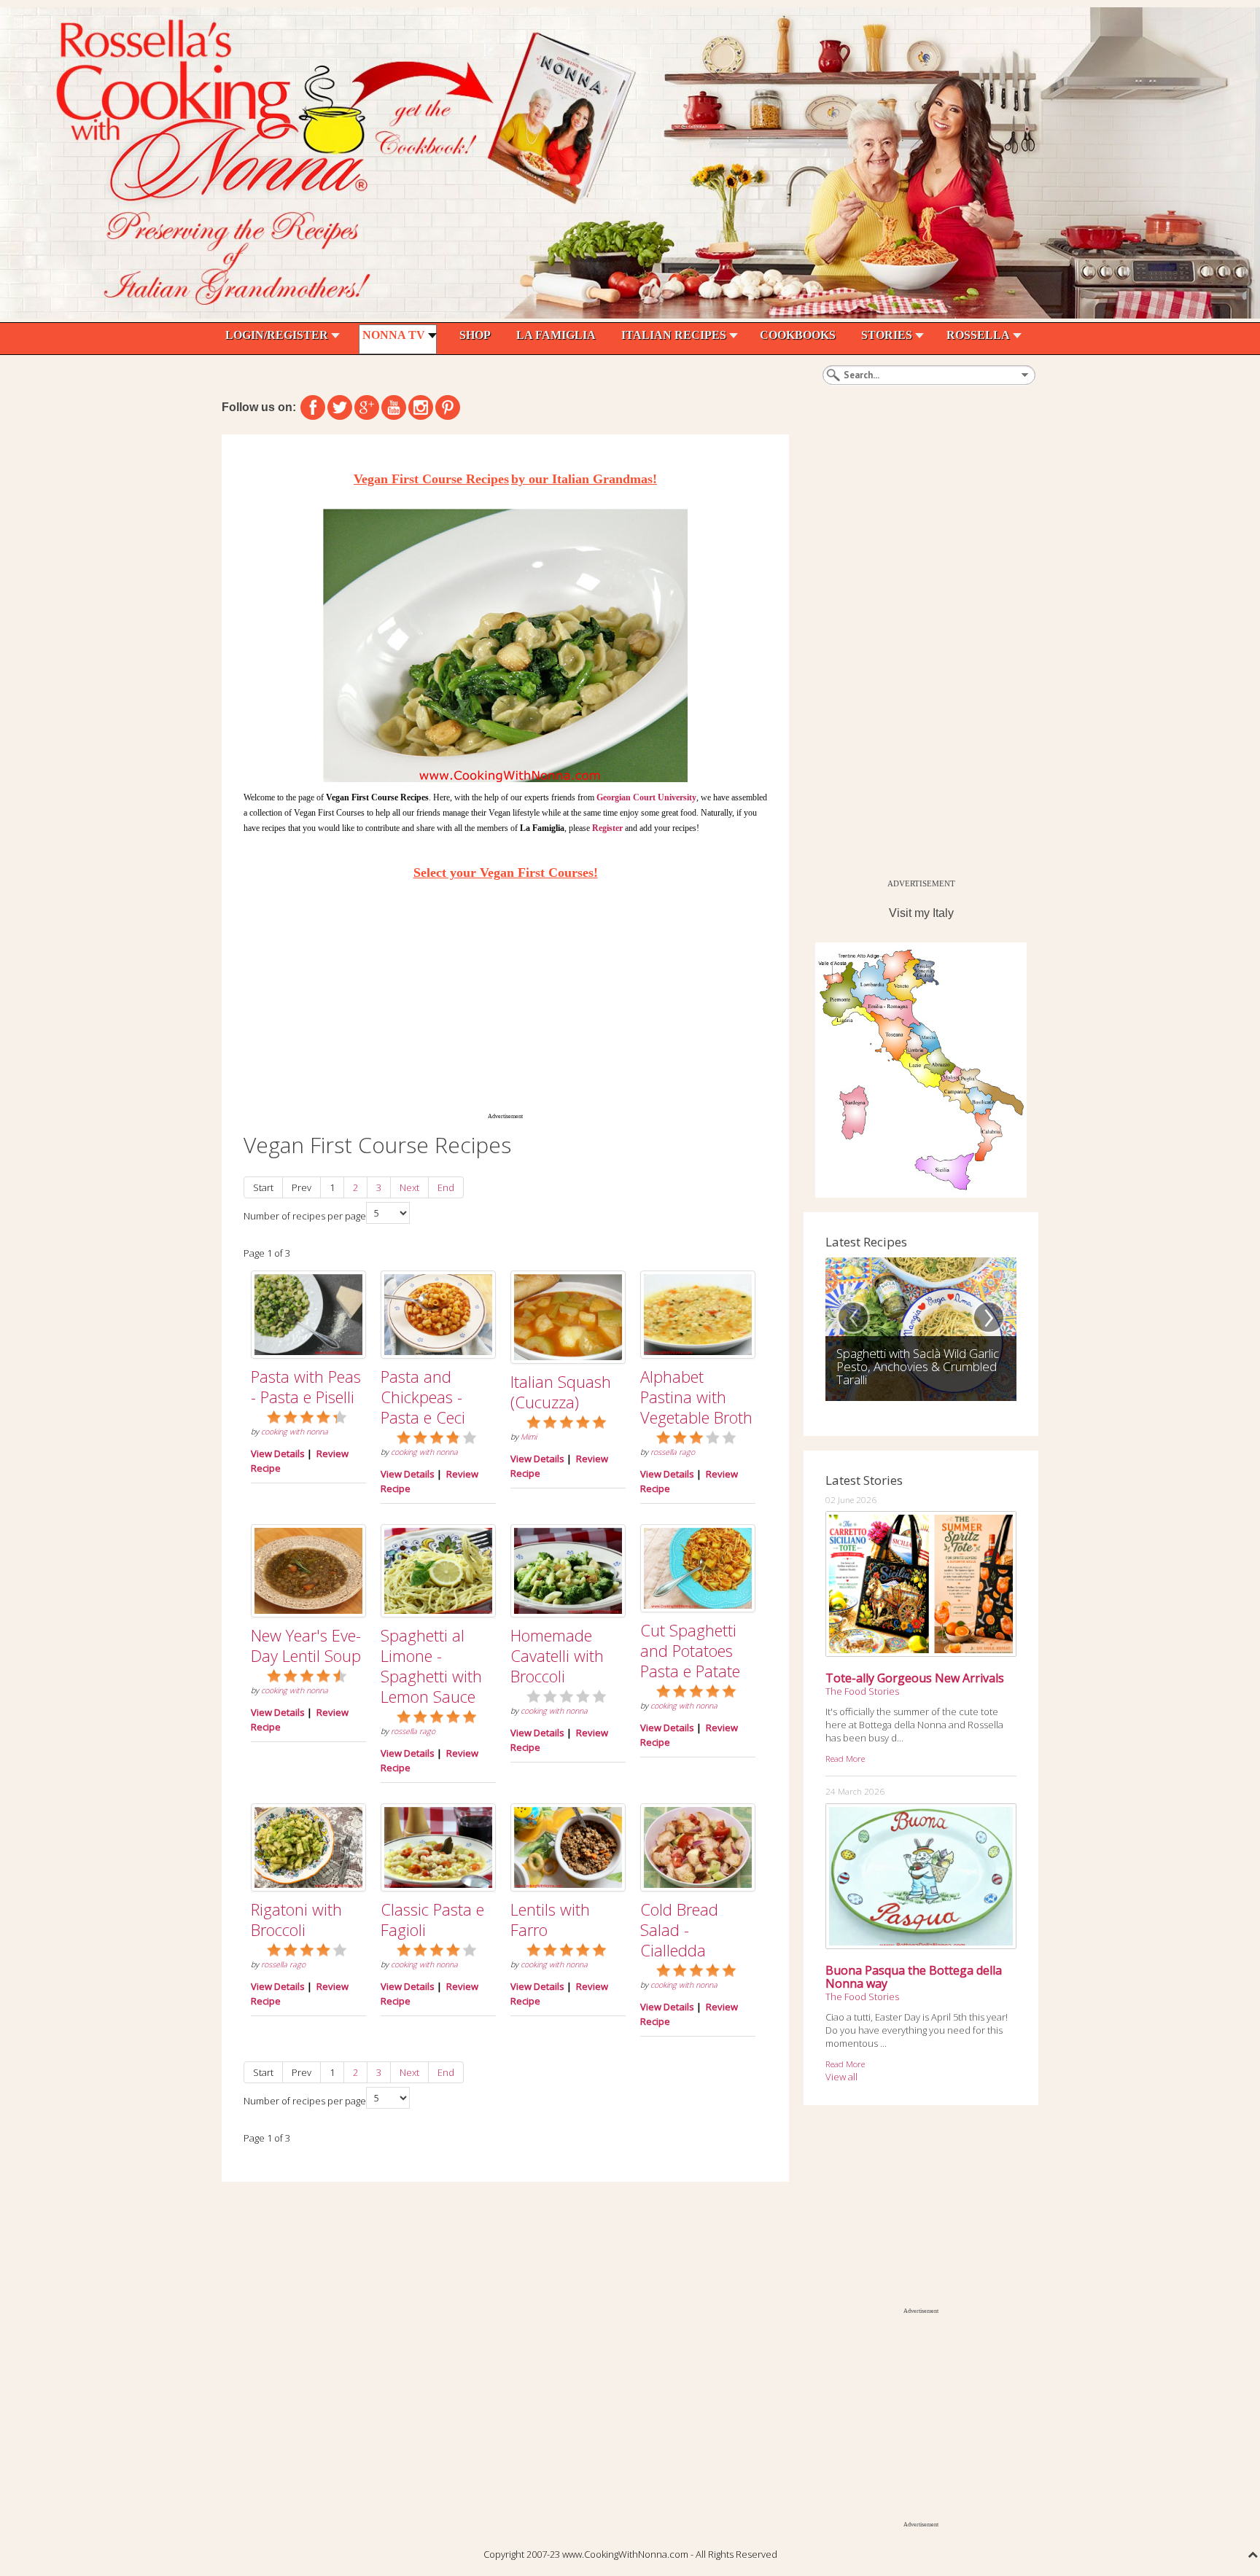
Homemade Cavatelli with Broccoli (557, 1655)
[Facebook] (313, 407)
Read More (845, 1758)
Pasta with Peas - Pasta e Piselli (306, 1386)
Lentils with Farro (550, 1919)
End (446, 1187)
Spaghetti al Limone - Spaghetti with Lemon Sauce (431, 1666)
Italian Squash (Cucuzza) (561, 1392)
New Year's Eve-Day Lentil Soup (306, 1645)
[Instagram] (421, 407)
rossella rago (673, 1452)
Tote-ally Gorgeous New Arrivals (915, 1678)
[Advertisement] (505, 1001)
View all (841, 2077)
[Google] (367, 407)
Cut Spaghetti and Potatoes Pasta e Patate (690, 1650)
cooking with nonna (295, 1432)
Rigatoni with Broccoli (296, 1919)
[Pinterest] (448, 407)
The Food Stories (862, 1691)
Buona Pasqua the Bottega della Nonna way (914, 1977)
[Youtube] (394, 407)
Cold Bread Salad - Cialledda (679, 1929)
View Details (278, 1453)
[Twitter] (340, 407)
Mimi (529, 1437)
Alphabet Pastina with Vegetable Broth (696, 1397)
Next (409, 1187)
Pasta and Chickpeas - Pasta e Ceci (423, 1397)
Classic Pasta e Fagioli (432, 1919)
